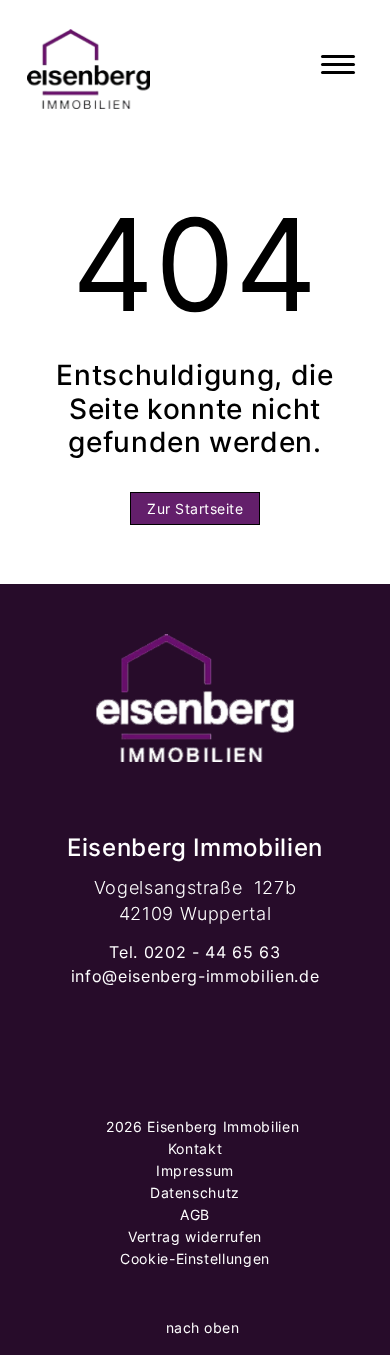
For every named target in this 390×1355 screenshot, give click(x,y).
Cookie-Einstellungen (195, 1258)
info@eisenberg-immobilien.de (195, 976)
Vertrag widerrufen (195, 1236)
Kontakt (195, 1148)
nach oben (200, 1327)
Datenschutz (195, 1192)
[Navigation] (338, 65)
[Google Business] (241, 1081)
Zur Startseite (195, 508)
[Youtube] (195, 1081)
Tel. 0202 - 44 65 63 (194, 952)
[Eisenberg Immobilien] (88, 64)
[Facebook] (149, 1081)
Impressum (195, 1170)
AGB (195, 1214)
